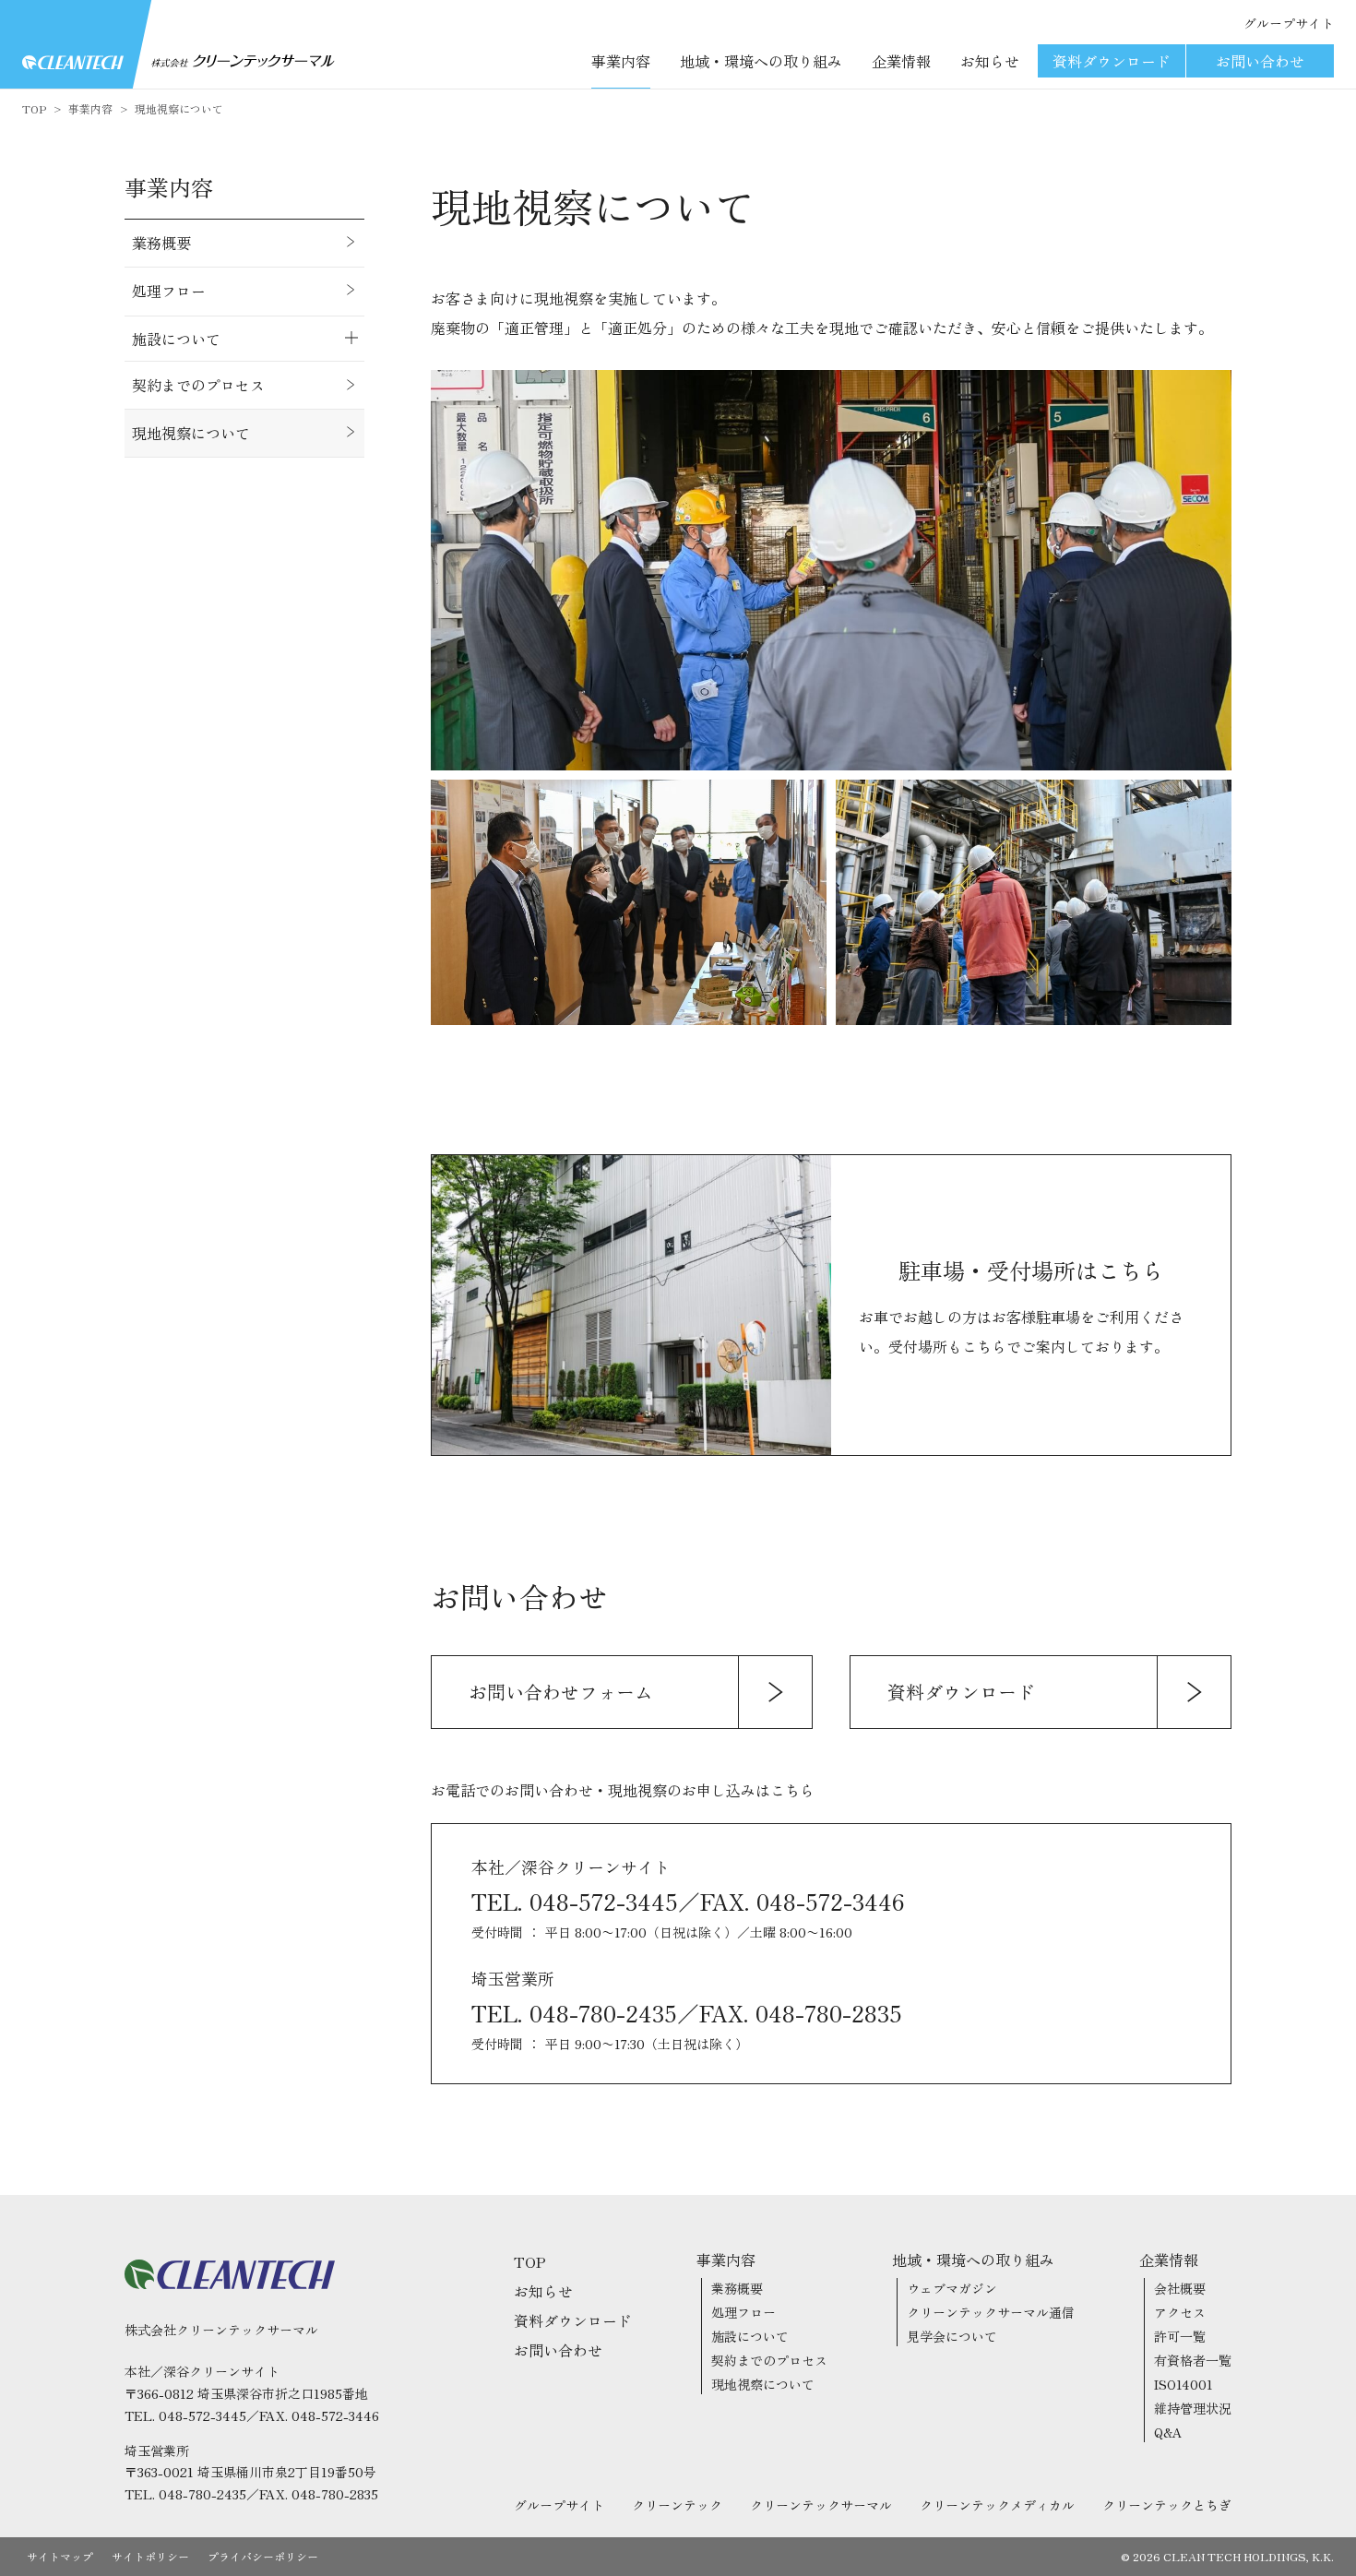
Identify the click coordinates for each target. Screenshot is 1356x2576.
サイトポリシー (150, 2556)
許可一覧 (1180, 2336)
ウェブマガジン (952, 2288)
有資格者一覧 (1193, 2360)
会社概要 (1180, 2288)
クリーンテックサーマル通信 (991, 2312)
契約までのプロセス (769, 2360)
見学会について (952, 2336)
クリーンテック (677, 2505)
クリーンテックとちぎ (1167, 2505)
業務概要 (737, 2288)
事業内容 (90, 108)
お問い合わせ (1260, 61)
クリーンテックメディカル (997, 2505)
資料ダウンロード (1112, 61)
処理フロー (743, 2312)
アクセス (1180, 2312)
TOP (34, 108)
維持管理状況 (1193, 2408)
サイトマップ (60, 2556)
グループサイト (1289, 23)
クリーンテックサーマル (821, 2505)
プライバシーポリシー (263, 2556)
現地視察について (179, 108)
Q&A (1168, 2432)
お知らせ (990, 61)
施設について (750, 2336)
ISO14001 (1184, 2384)
